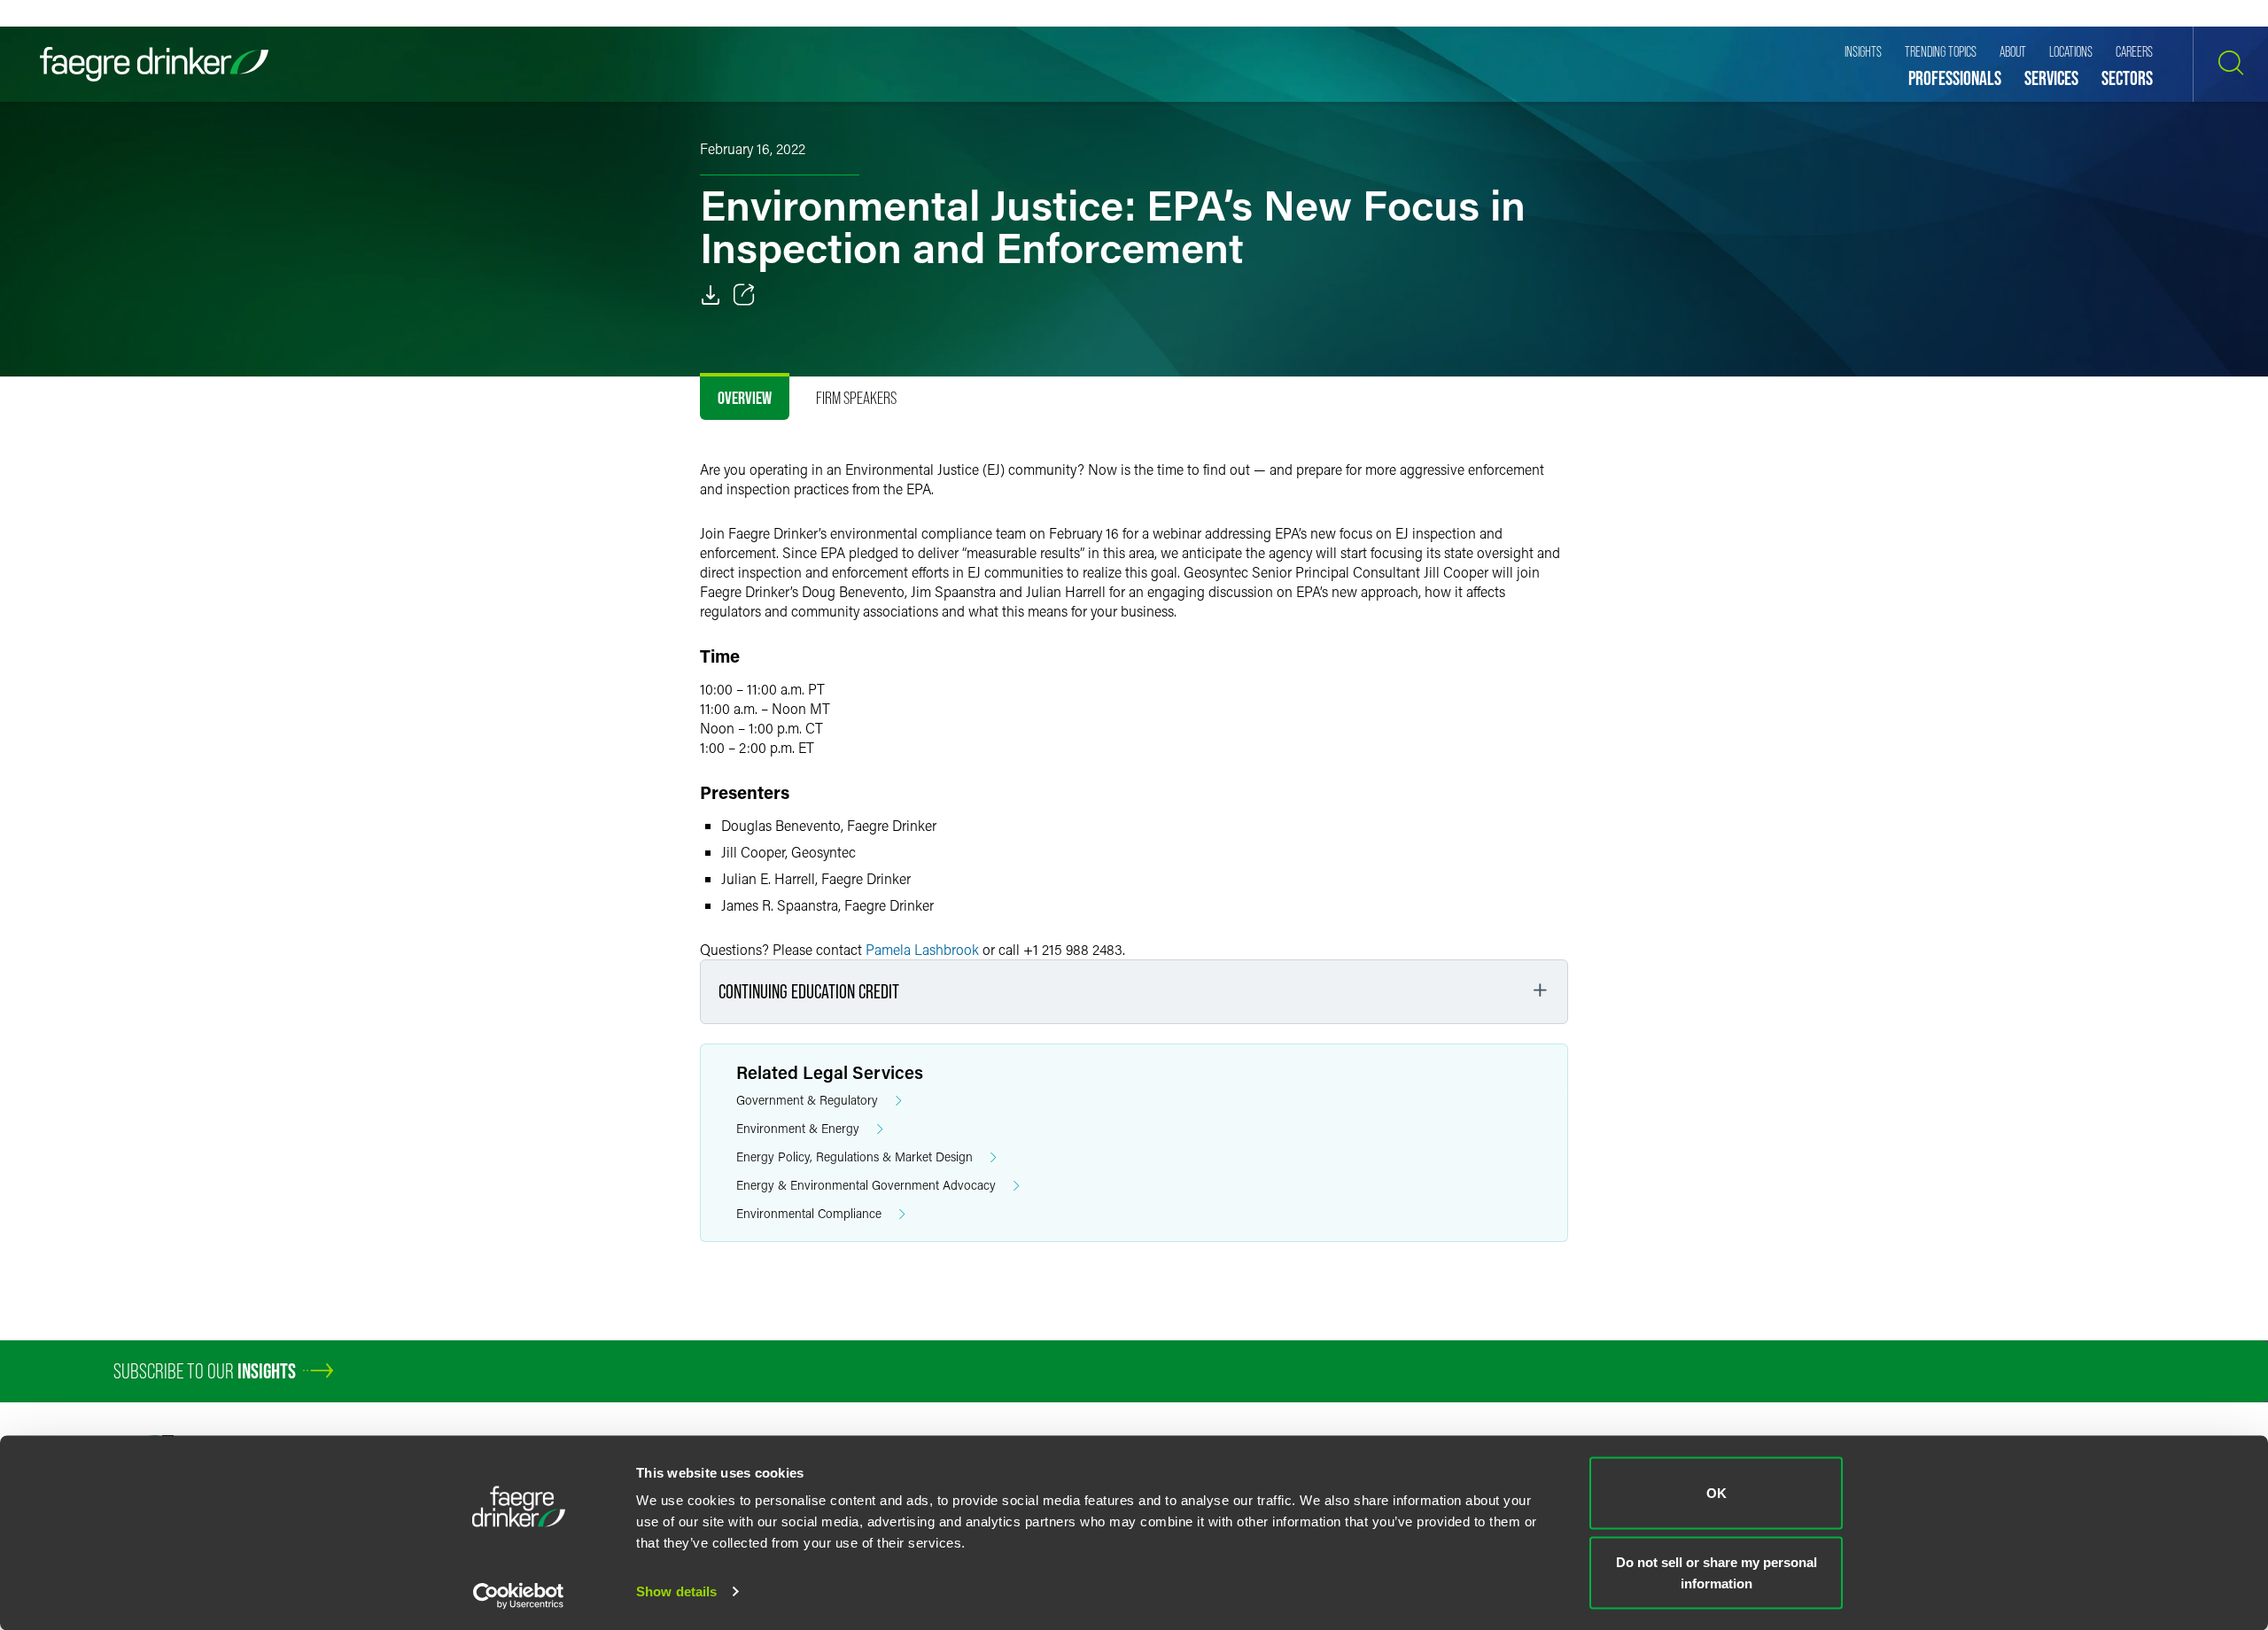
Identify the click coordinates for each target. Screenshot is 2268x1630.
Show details (676, 1591)
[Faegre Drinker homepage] (154, 64)
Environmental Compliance (809, 1213)
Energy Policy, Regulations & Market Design (854, 1157)
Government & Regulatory (807, 1100)
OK (1717, 1493)
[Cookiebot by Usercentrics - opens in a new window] (519, 1595)
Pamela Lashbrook (922, 949)
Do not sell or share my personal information (1717, 1572)
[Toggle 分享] (744, 295)
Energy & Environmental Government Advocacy (866, 1185)
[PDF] (711, 295)
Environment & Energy (798, 1128)
